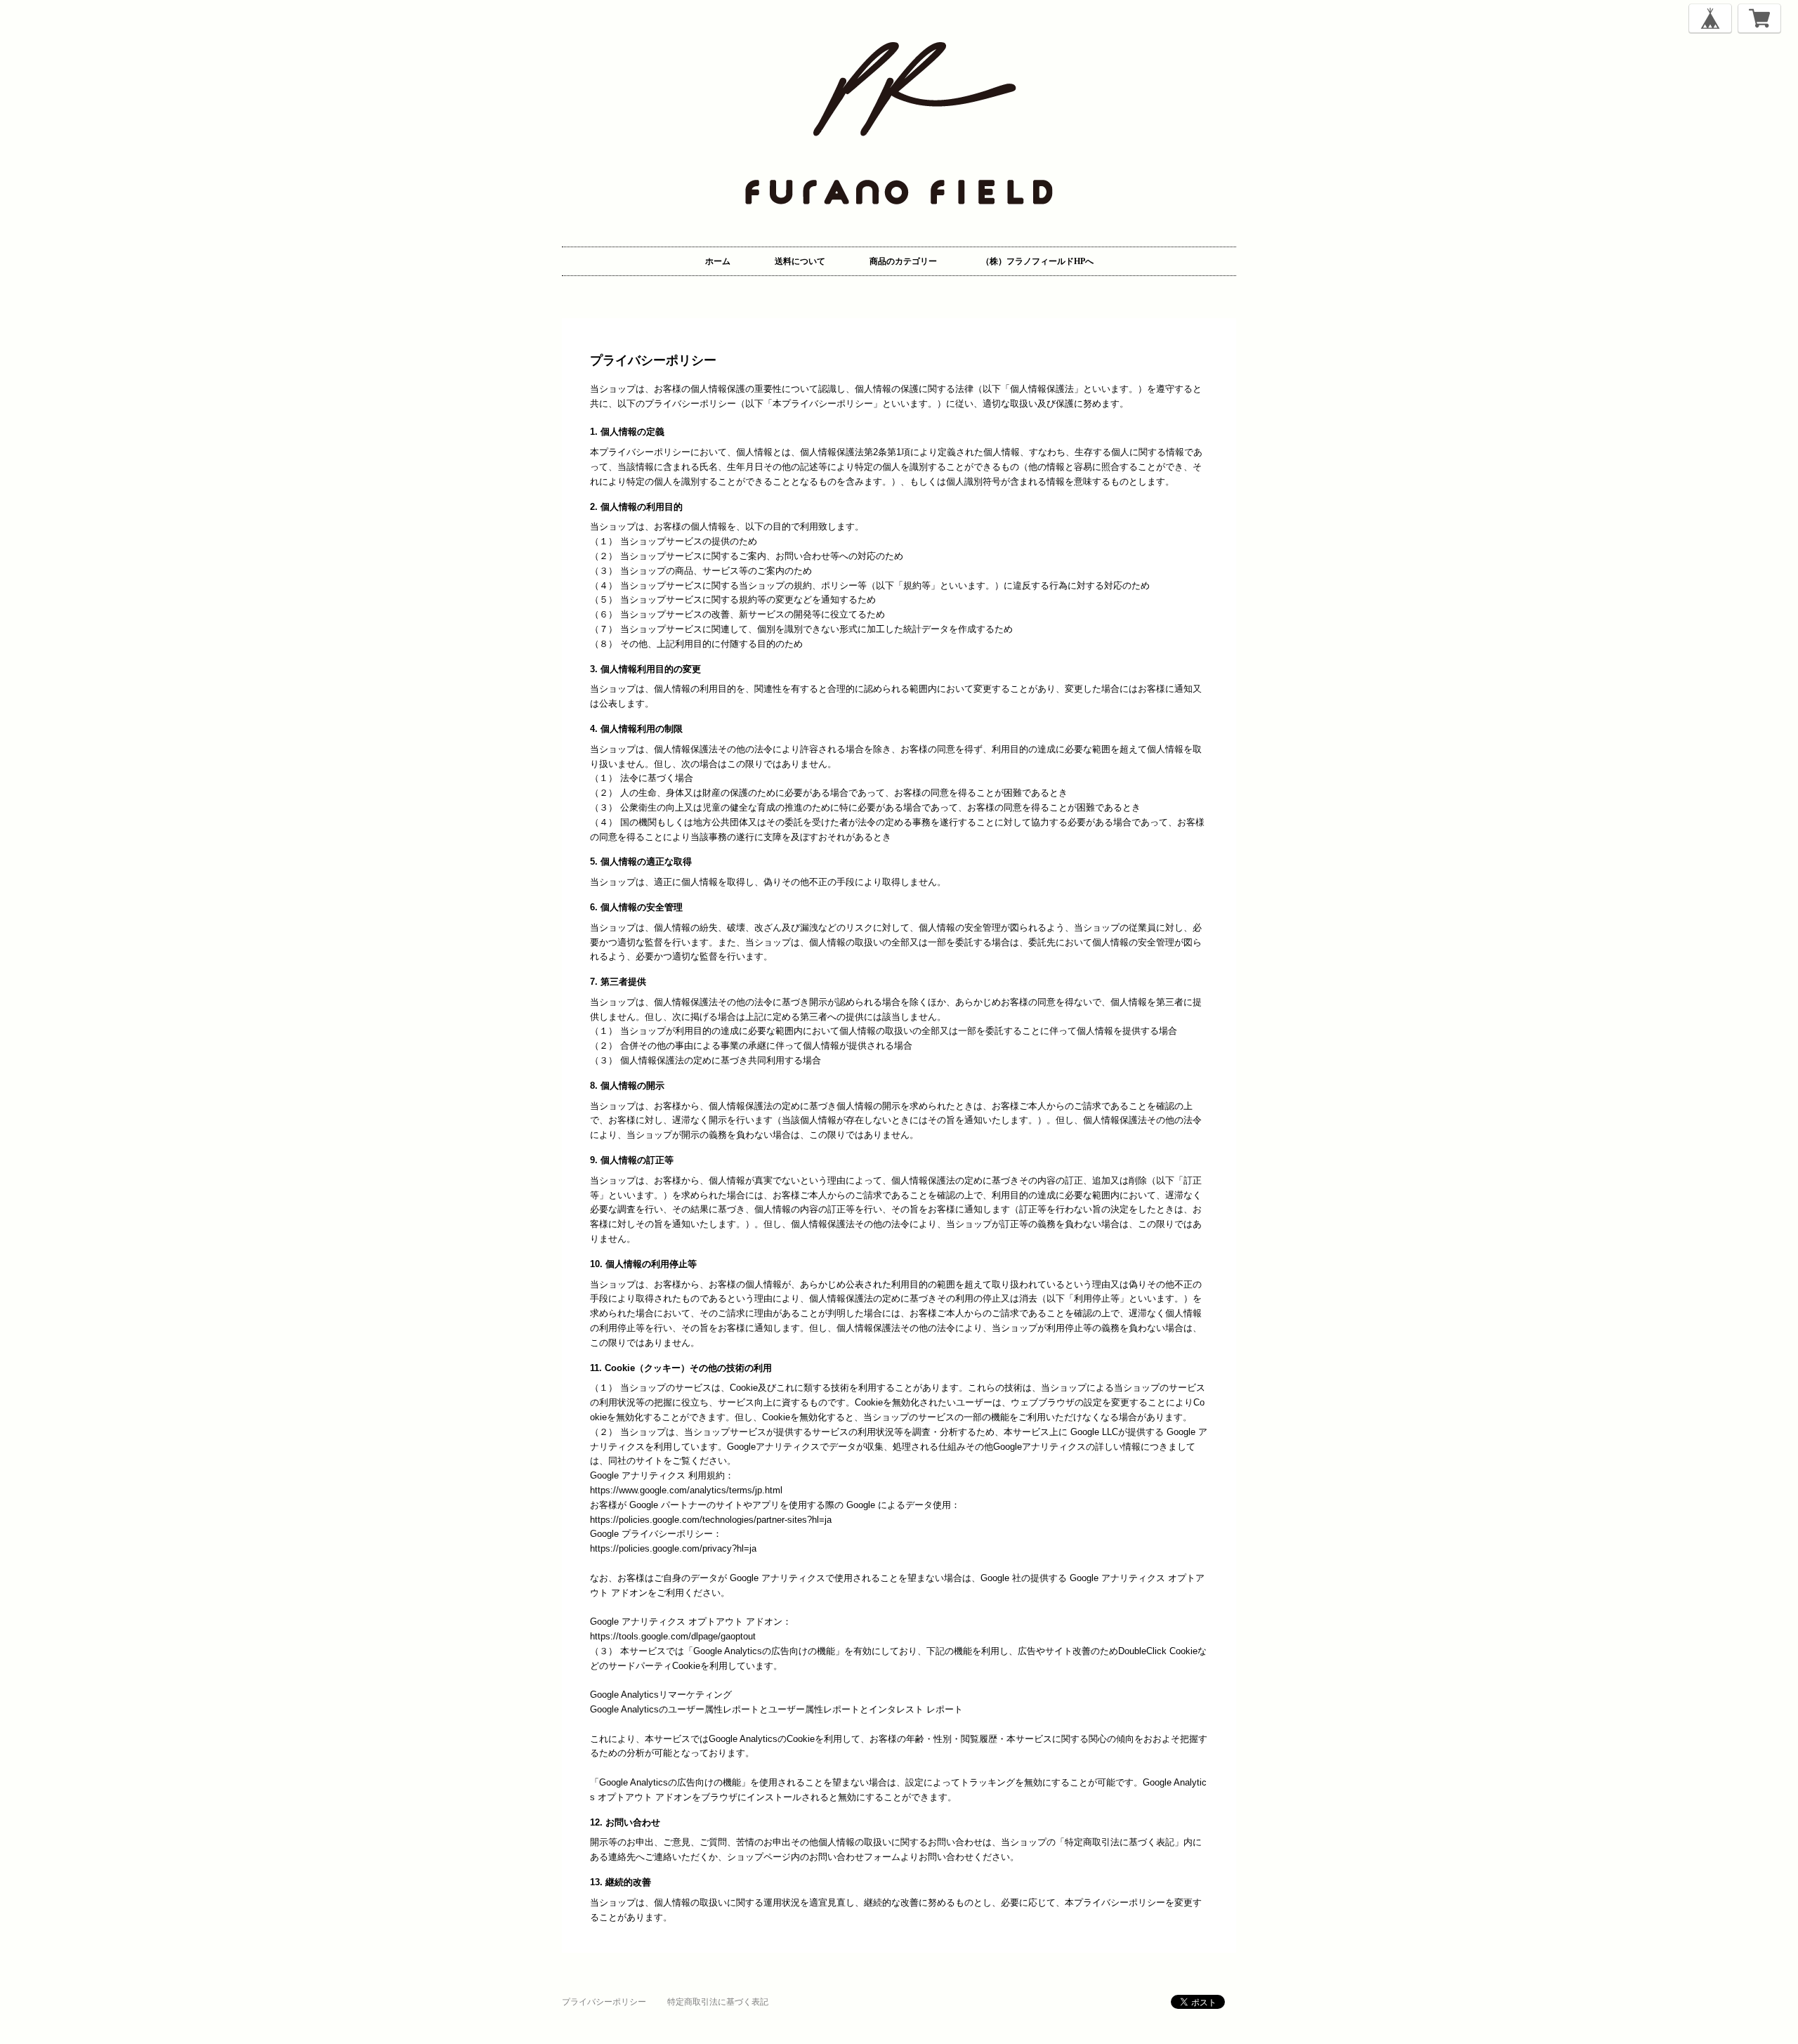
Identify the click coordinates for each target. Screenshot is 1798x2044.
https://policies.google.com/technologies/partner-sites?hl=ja (711, 1520)
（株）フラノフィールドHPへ (1037, 261)
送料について (800, 261)
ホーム (718, 261)
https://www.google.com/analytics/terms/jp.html (686, 1490)
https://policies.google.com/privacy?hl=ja (673, 1548)
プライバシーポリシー (604, 2002)
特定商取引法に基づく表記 (718, 2002)
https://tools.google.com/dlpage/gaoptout (673, 1636)
